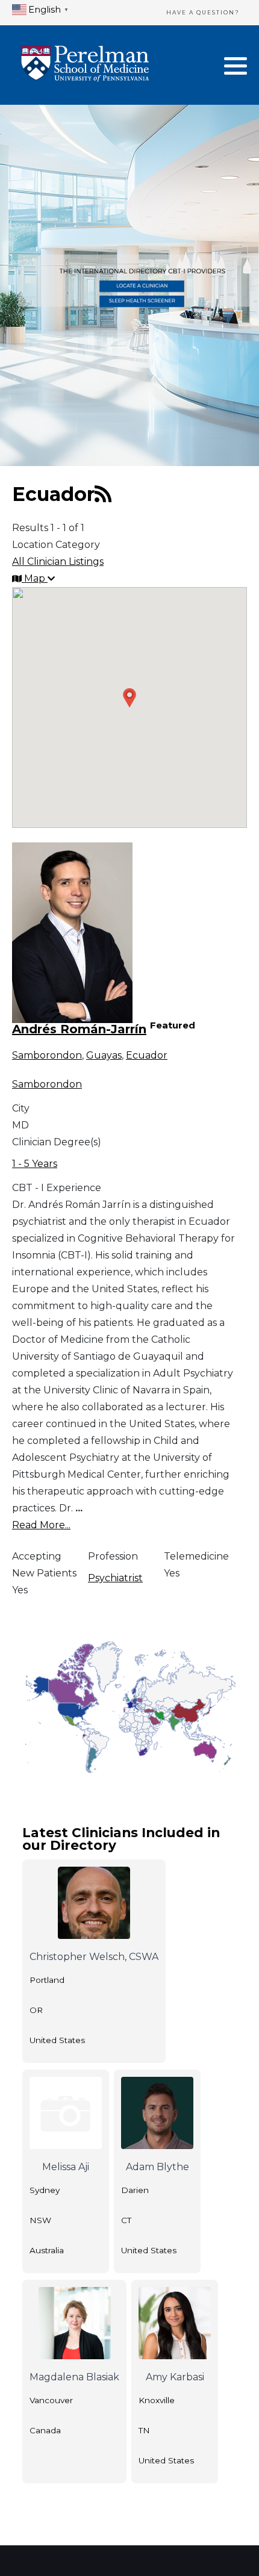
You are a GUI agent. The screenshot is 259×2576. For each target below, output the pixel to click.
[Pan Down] (43, 1666)
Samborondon (47, 1055)
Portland (47, 1980)
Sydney (45, 2190)
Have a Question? (203, 12)
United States (57, 2040)
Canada (45, 2430)
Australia (47, 2250)
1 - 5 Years (35, 1164)
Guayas (104, 1055)
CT (126, 2220)
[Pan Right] (54, 1655)
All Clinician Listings (58, 562)
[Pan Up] (43, 1644)
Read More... (41, 1525)
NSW (40, 2220)
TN (144, 2430)
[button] (236, 66)
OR (36, 2010)
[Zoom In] (42, 1684)
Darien (135, 2190)
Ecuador (147, 1055)
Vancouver (51, 2400)
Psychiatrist (115, 1578)
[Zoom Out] (42, 1710)
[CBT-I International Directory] (85, 65)
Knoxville (157, 2400)
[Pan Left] (32, 1655)
